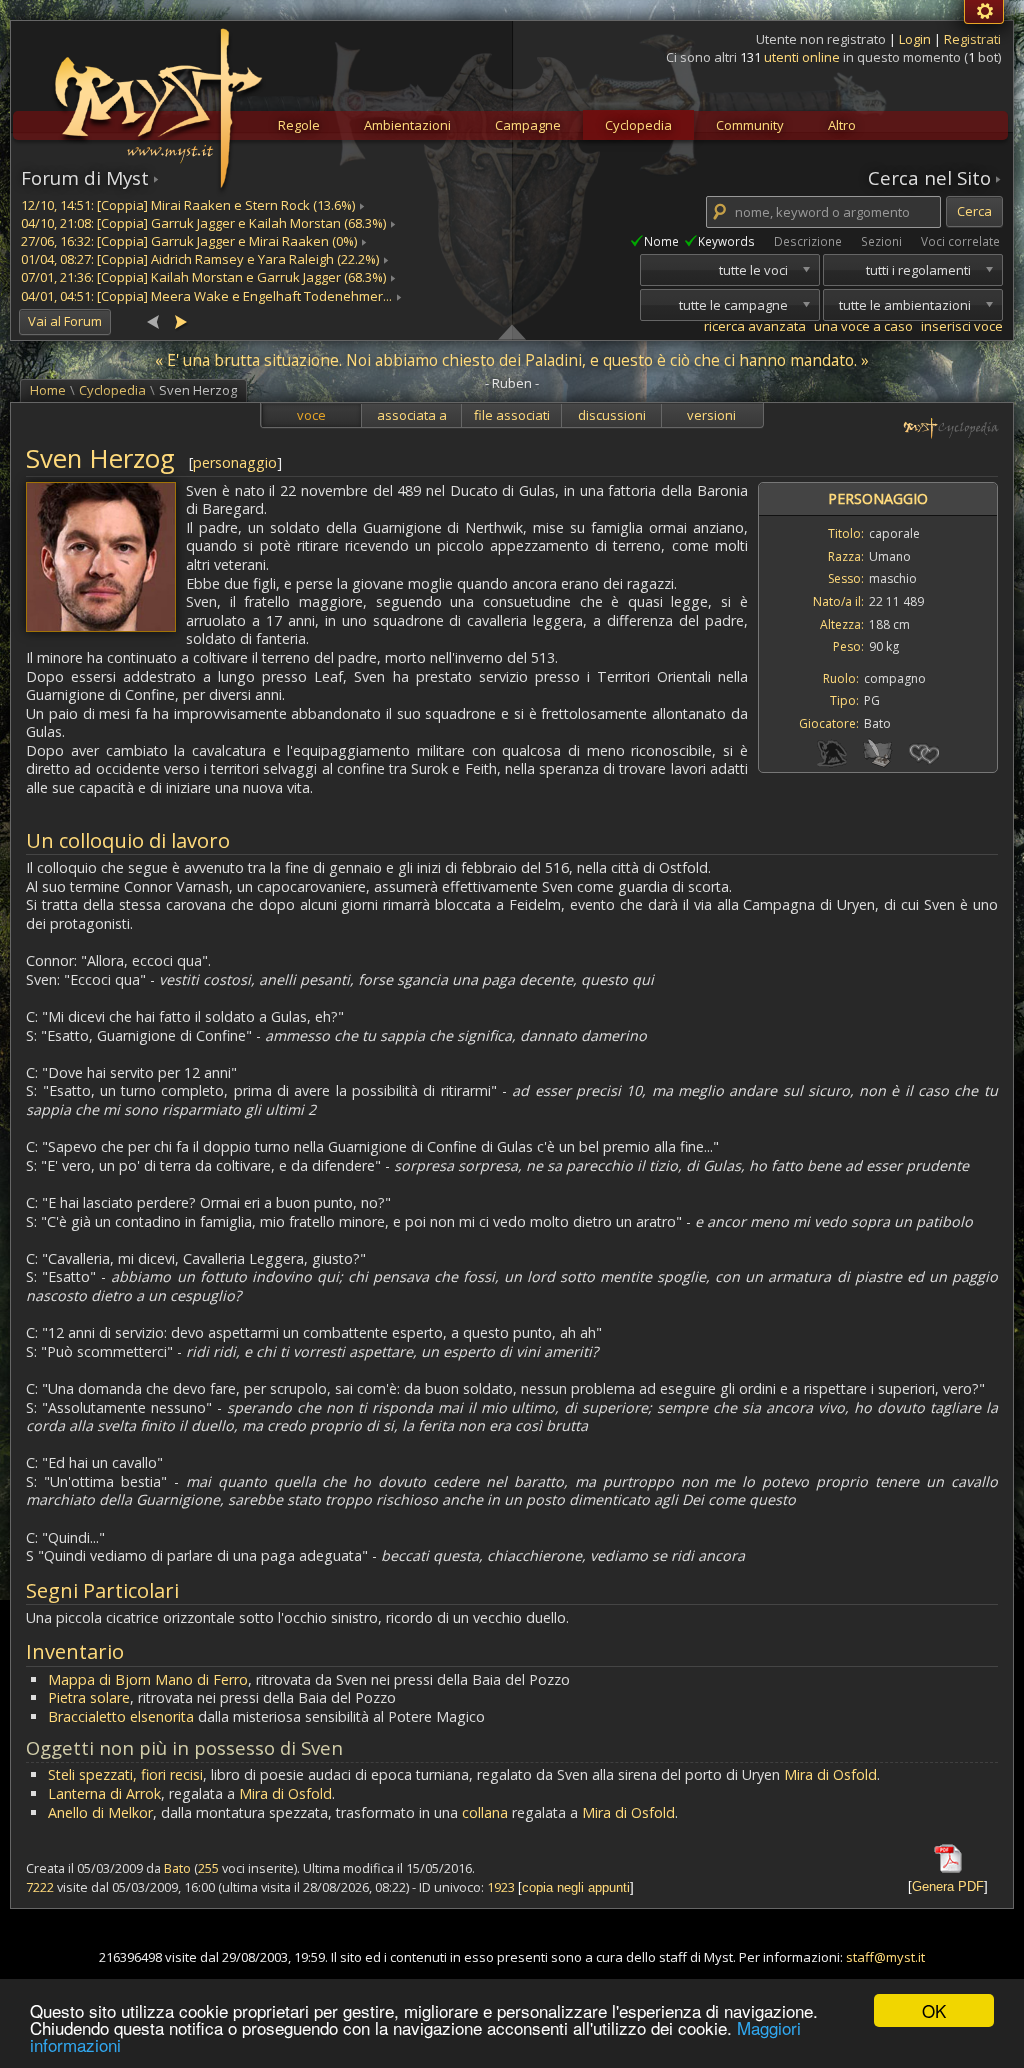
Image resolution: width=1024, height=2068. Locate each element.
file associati (512, 415)
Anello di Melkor (100, 1812)
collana (485, 1812)
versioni (711, 415)
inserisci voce (962, 326)
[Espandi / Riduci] (512, 331)
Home (48, 390)
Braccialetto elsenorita (121, 1716)
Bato (177, 1868)
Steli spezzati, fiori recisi (125, 1774)
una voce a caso (863, 326)
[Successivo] (180, 320)
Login (916, 39)
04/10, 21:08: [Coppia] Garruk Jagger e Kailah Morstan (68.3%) (203, 223)
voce (311, 415)
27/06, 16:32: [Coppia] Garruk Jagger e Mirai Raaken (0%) (189, 241)
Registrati (972, 39)
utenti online (802, 57)
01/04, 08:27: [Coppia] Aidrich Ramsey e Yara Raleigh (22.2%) (200, 259)
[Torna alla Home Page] (156, 96)
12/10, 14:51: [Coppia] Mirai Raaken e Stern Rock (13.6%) (188, 205)
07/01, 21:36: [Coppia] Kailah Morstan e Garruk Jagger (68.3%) (203, 277)
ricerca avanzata (755, 326)
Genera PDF (948, 1886)
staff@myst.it (885, 1957)
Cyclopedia (638, 125)
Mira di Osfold (830, 1774)
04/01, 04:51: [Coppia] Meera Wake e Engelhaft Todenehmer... (206, 296)
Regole (299, 125)
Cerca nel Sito (929, 178)
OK (934, 2010)
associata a (412, 415)
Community (750, 125)
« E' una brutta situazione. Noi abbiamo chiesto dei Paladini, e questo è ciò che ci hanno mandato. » (512, 360)
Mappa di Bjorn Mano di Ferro (148, 1679)
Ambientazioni (407, 125)
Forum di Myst (85, 178)
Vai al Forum (65, 321)
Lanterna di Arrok (104, 1793)
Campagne (528, 125)
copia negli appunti (576, 1887)
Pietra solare (89, 1697)
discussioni (612, 415)
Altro (842, 125)
